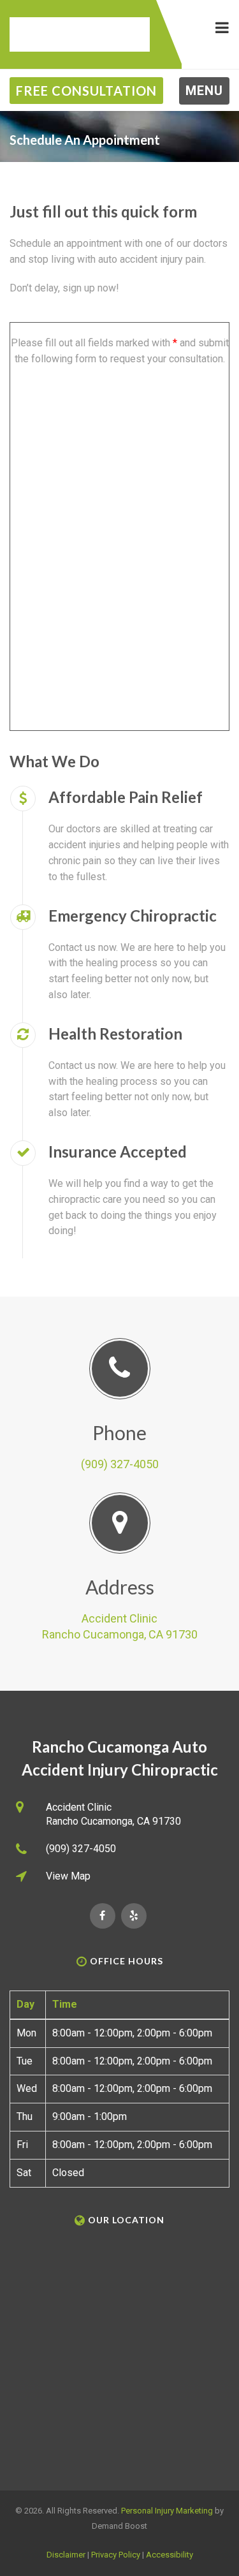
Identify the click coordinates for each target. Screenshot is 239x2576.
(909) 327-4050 (120, 1464)
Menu (204, 91)
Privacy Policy (116, 2555)
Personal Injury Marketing (167, 2511)
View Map (68, 1876)
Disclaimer (66, 2555)
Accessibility (170, 2555)
